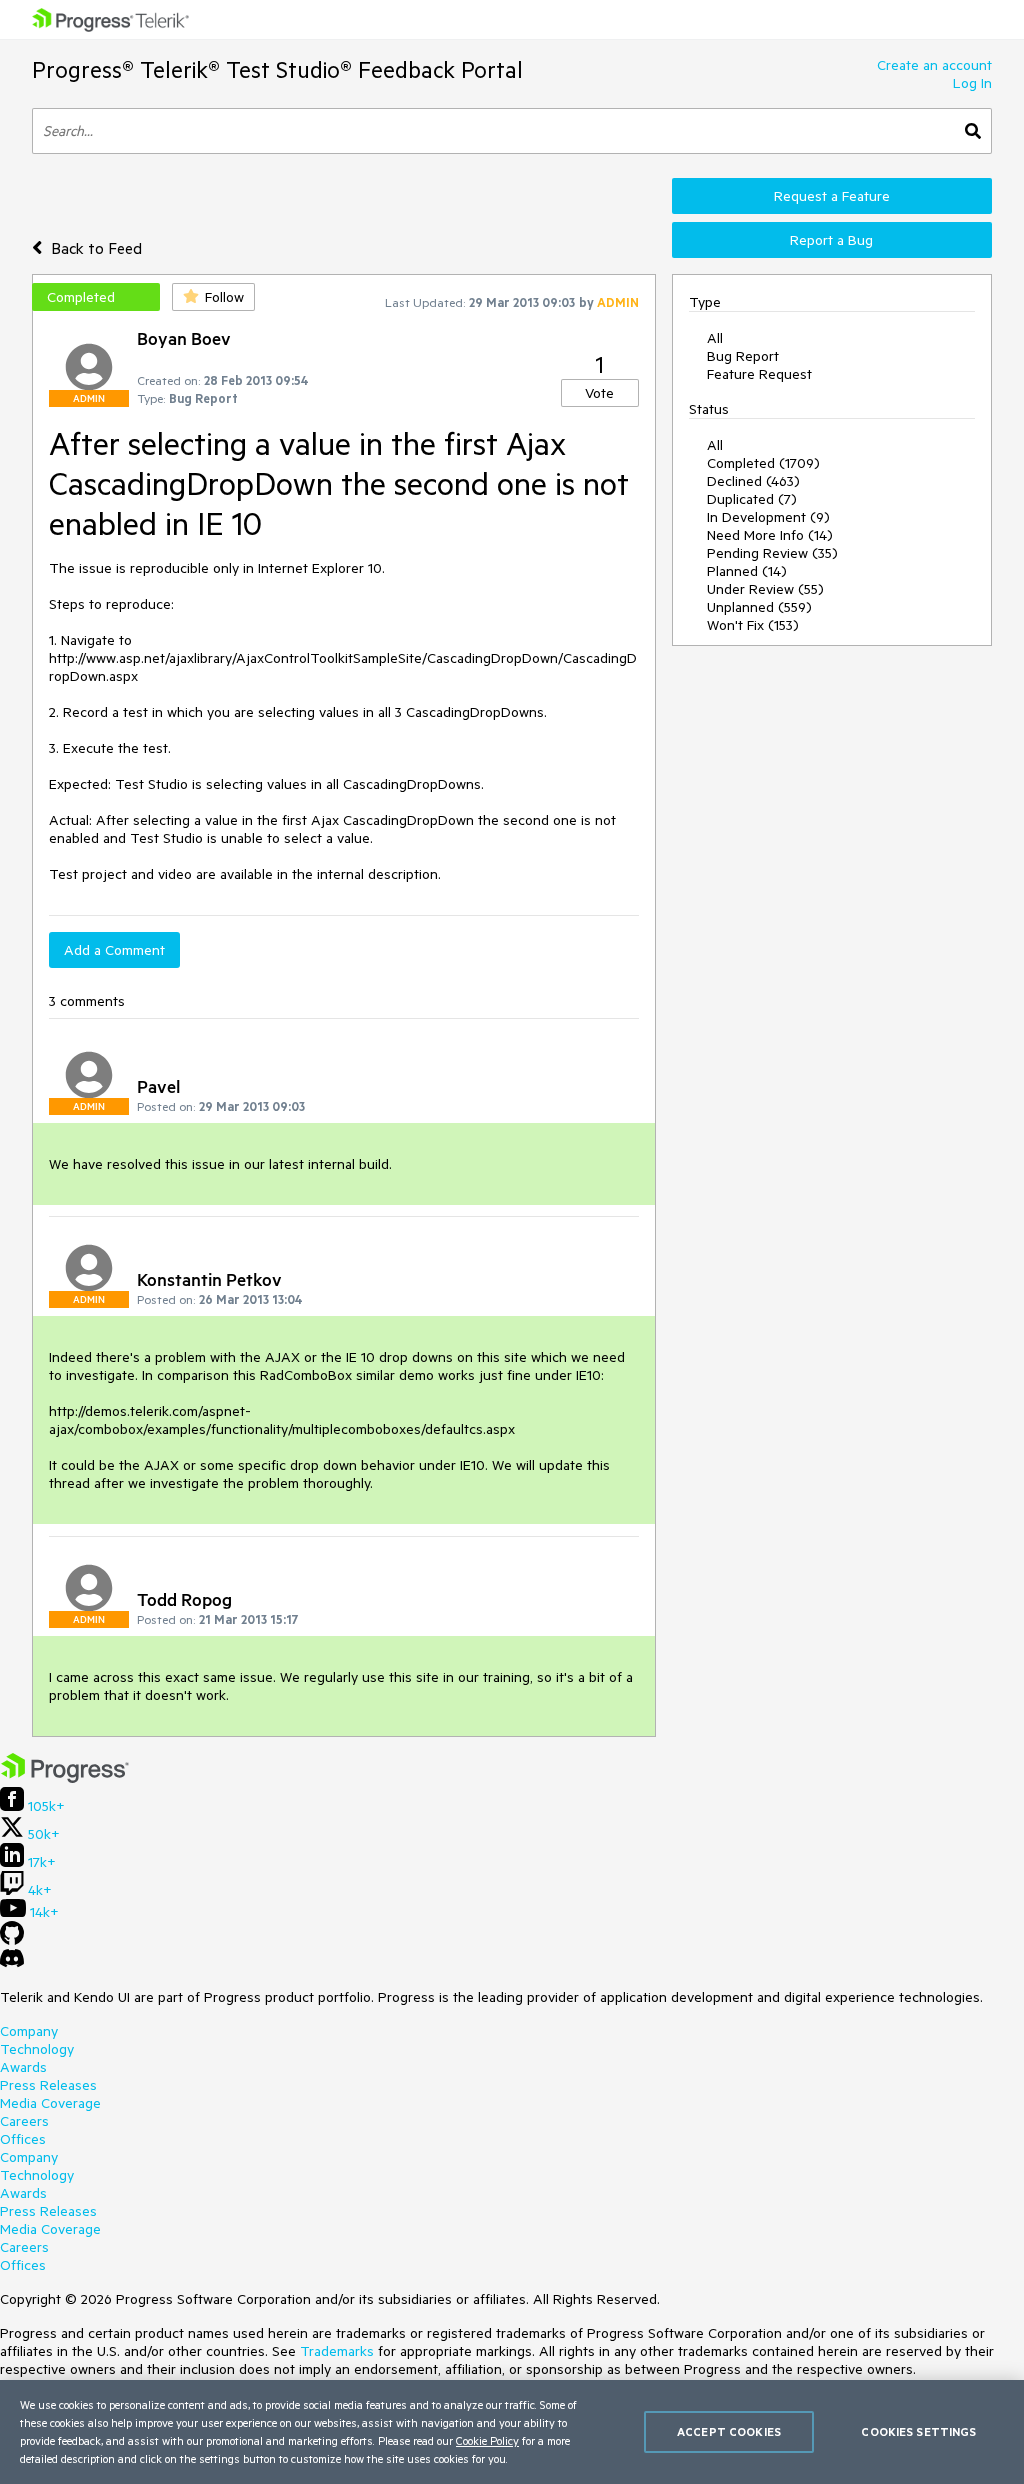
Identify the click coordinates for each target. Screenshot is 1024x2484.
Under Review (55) (765, 589)
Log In (972, 83)
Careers (24, 2121)
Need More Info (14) (770, 535)
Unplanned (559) (759, 607)
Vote (599, 393)
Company (29, 2031)
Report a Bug (831, 240)
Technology (37, 2049)
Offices (23, 2139)
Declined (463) (753, 481)
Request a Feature (832, 196)
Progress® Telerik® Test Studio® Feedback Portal (277, 69)
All (715, 338)
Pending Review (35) (772, 553)
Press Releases (48, 2085)
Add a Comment (114, 950)
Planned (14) (747, 571)
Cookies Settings (918, 2431)
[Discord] (12, 1963)
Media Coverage (50, 2103)
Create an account (934, 65)
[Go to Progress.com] (65, 1778)
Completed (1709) (763, 463)
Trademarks (337, 2351)
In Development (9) (768, 517)
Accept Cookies (729, 2431)
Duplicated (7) (752, 499)
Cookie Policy (487, 2440)
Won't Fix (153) (753, 625)
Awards (23, 2067)
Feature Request (759, 374)
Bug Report (743, 356)
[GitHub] (12, 1940)
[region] (512, 2432)
